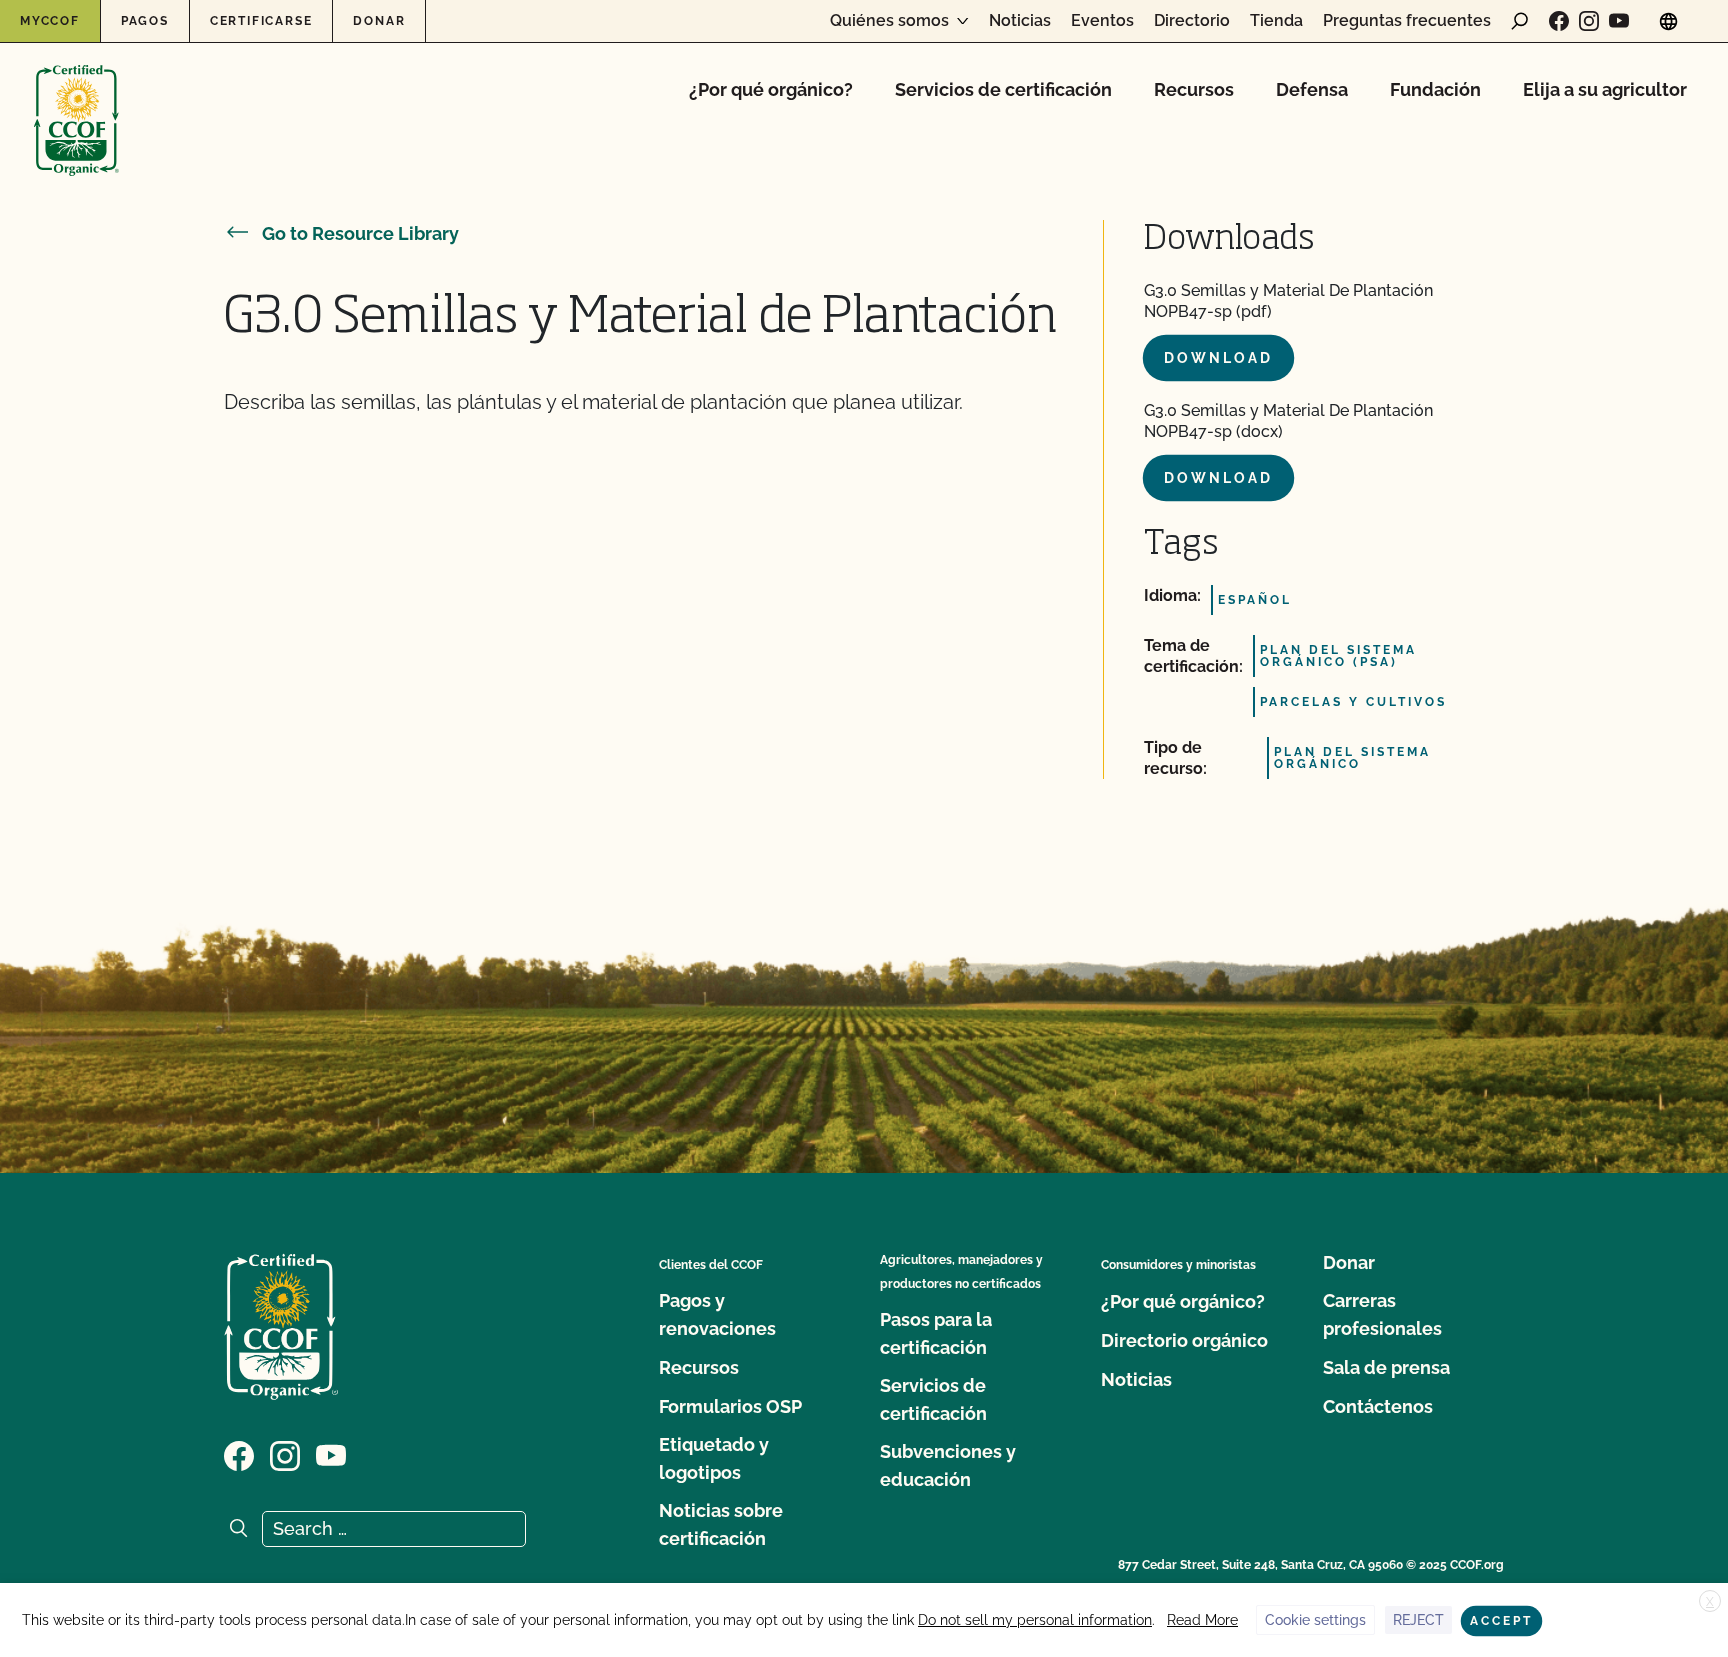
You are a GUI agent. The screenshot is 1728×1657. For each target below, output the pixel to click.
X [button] (1710, 1602)
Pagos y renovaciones (717, 1314)
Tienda (1276, 21)
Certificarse (261, 21)
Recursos (1194, 89)
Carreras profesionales (1382, 1314)
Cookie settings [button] (1315, 1620)
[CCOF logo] (76, 99)
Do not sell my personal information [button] (1035, 1620)
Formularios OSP (730, 1406)
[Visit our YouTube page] (1619, 21)
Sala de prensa (1386, 1367)
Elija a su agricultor (1605, 89)
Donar (379, 21)
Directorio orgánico (1184, 1340)
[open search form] (1520, 21)
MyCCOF (50, 21)
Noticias (1020, 21)
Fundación (1435, 89)
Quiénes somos (889, 21)
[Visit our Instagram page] (1589, 21)
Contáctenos (1378, 1406)
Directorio (1192, 21)
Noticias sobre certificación (721, 1524)
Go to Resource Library (360, 233)
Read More (1202, 1620)
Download (1218, 358)
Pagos (145, 21)
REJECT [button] (1418, 1620)
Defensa (1312, 89)
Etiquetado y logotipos (714, 1458)
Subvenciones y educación (948, 1465)
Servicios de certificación (1003, 89)
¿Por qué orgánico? (771, 89)
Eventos (1102, 21)
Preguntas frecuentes (1407, 21)
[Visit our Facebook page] (1559, 21)
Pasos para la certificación (936, 1333)
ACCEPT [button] (1501, 1621)
